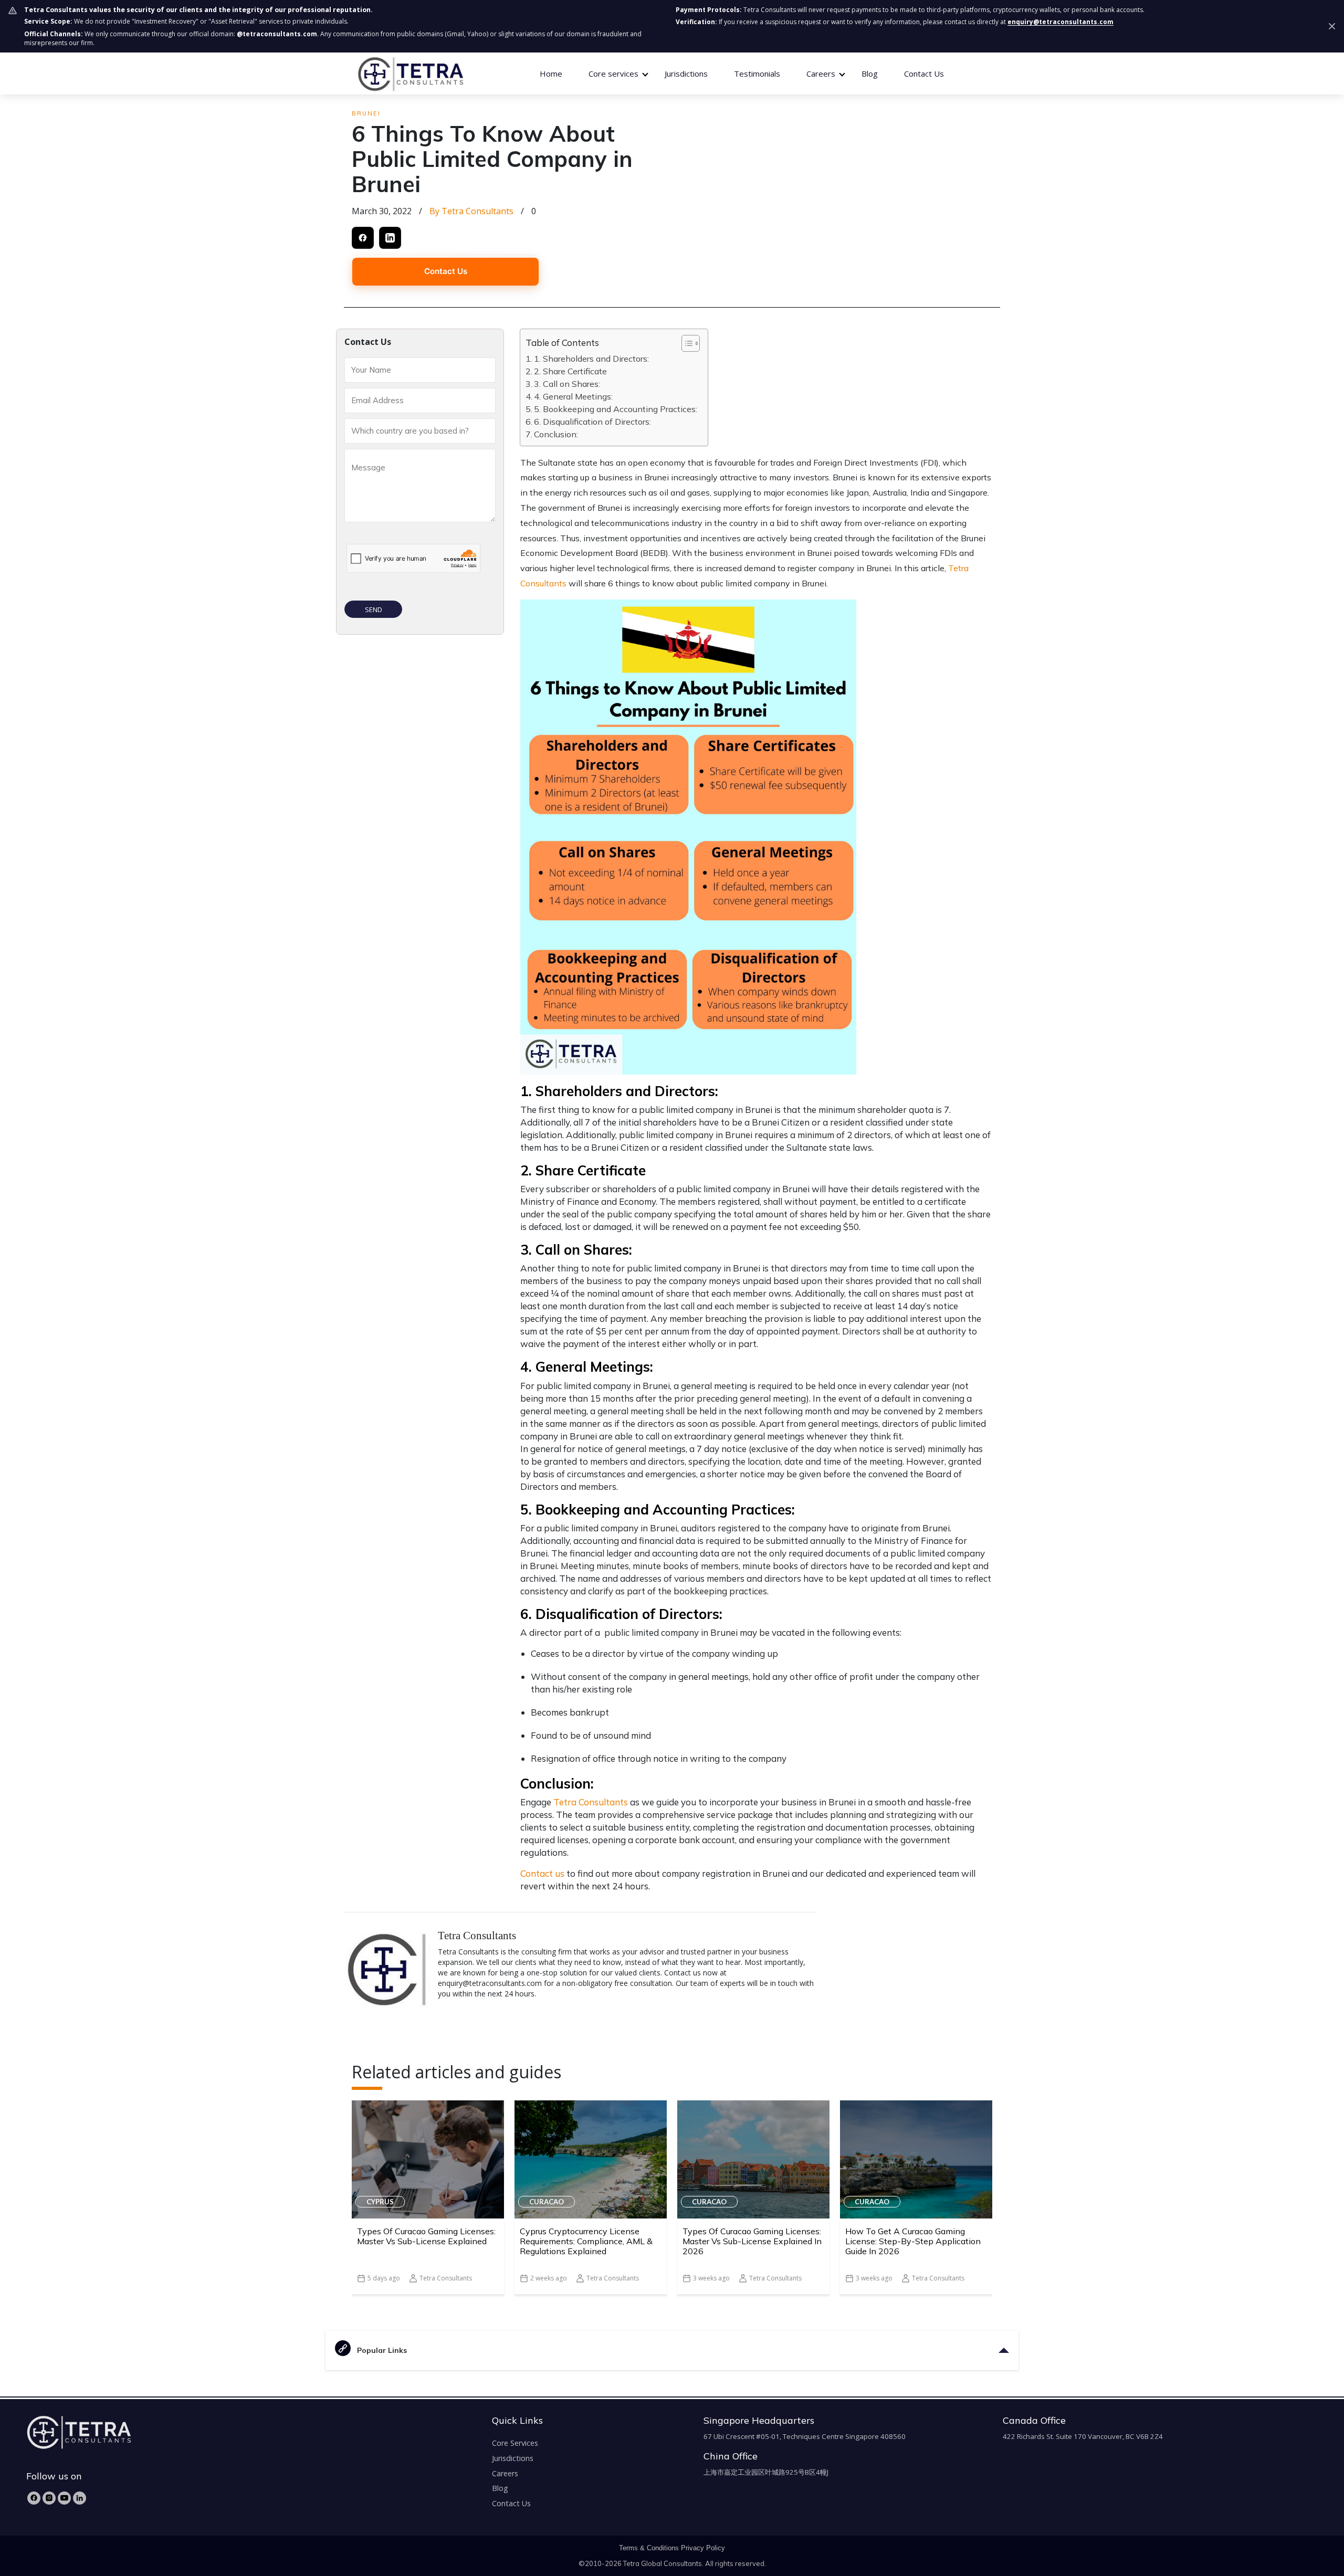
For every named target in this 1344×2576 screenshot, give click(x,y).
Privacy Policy (703, 2548)
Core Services (515, 2443)
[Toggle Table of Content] (685, 343)
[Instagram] (49, 2498)
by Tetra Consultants (471, 211)
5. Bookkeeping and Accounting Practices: (616, 409)
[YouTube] (64, 2498)
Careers (505, 2473)
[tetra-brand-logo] (410, 73)
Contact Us (924, 73)
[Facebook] (34, 2498)
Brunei (366, 113)
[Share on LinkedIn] (390, 238)
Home (551, 73)
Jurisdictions (686, 73)
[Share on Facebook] (363, 238)
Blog (870, 73)
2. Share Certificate (570, 371)
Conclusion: (556, 434)
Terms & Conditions (649, 2548)
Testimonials (757, 73)
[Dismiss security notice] (1332, 26)
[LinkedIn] (80, 2498)
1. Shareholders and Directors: (591, 359)
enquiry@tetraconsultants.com (1060, 22)
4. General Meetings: (573, 396)
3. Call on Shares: (567, 384)
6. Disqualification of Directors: (592, 422)
